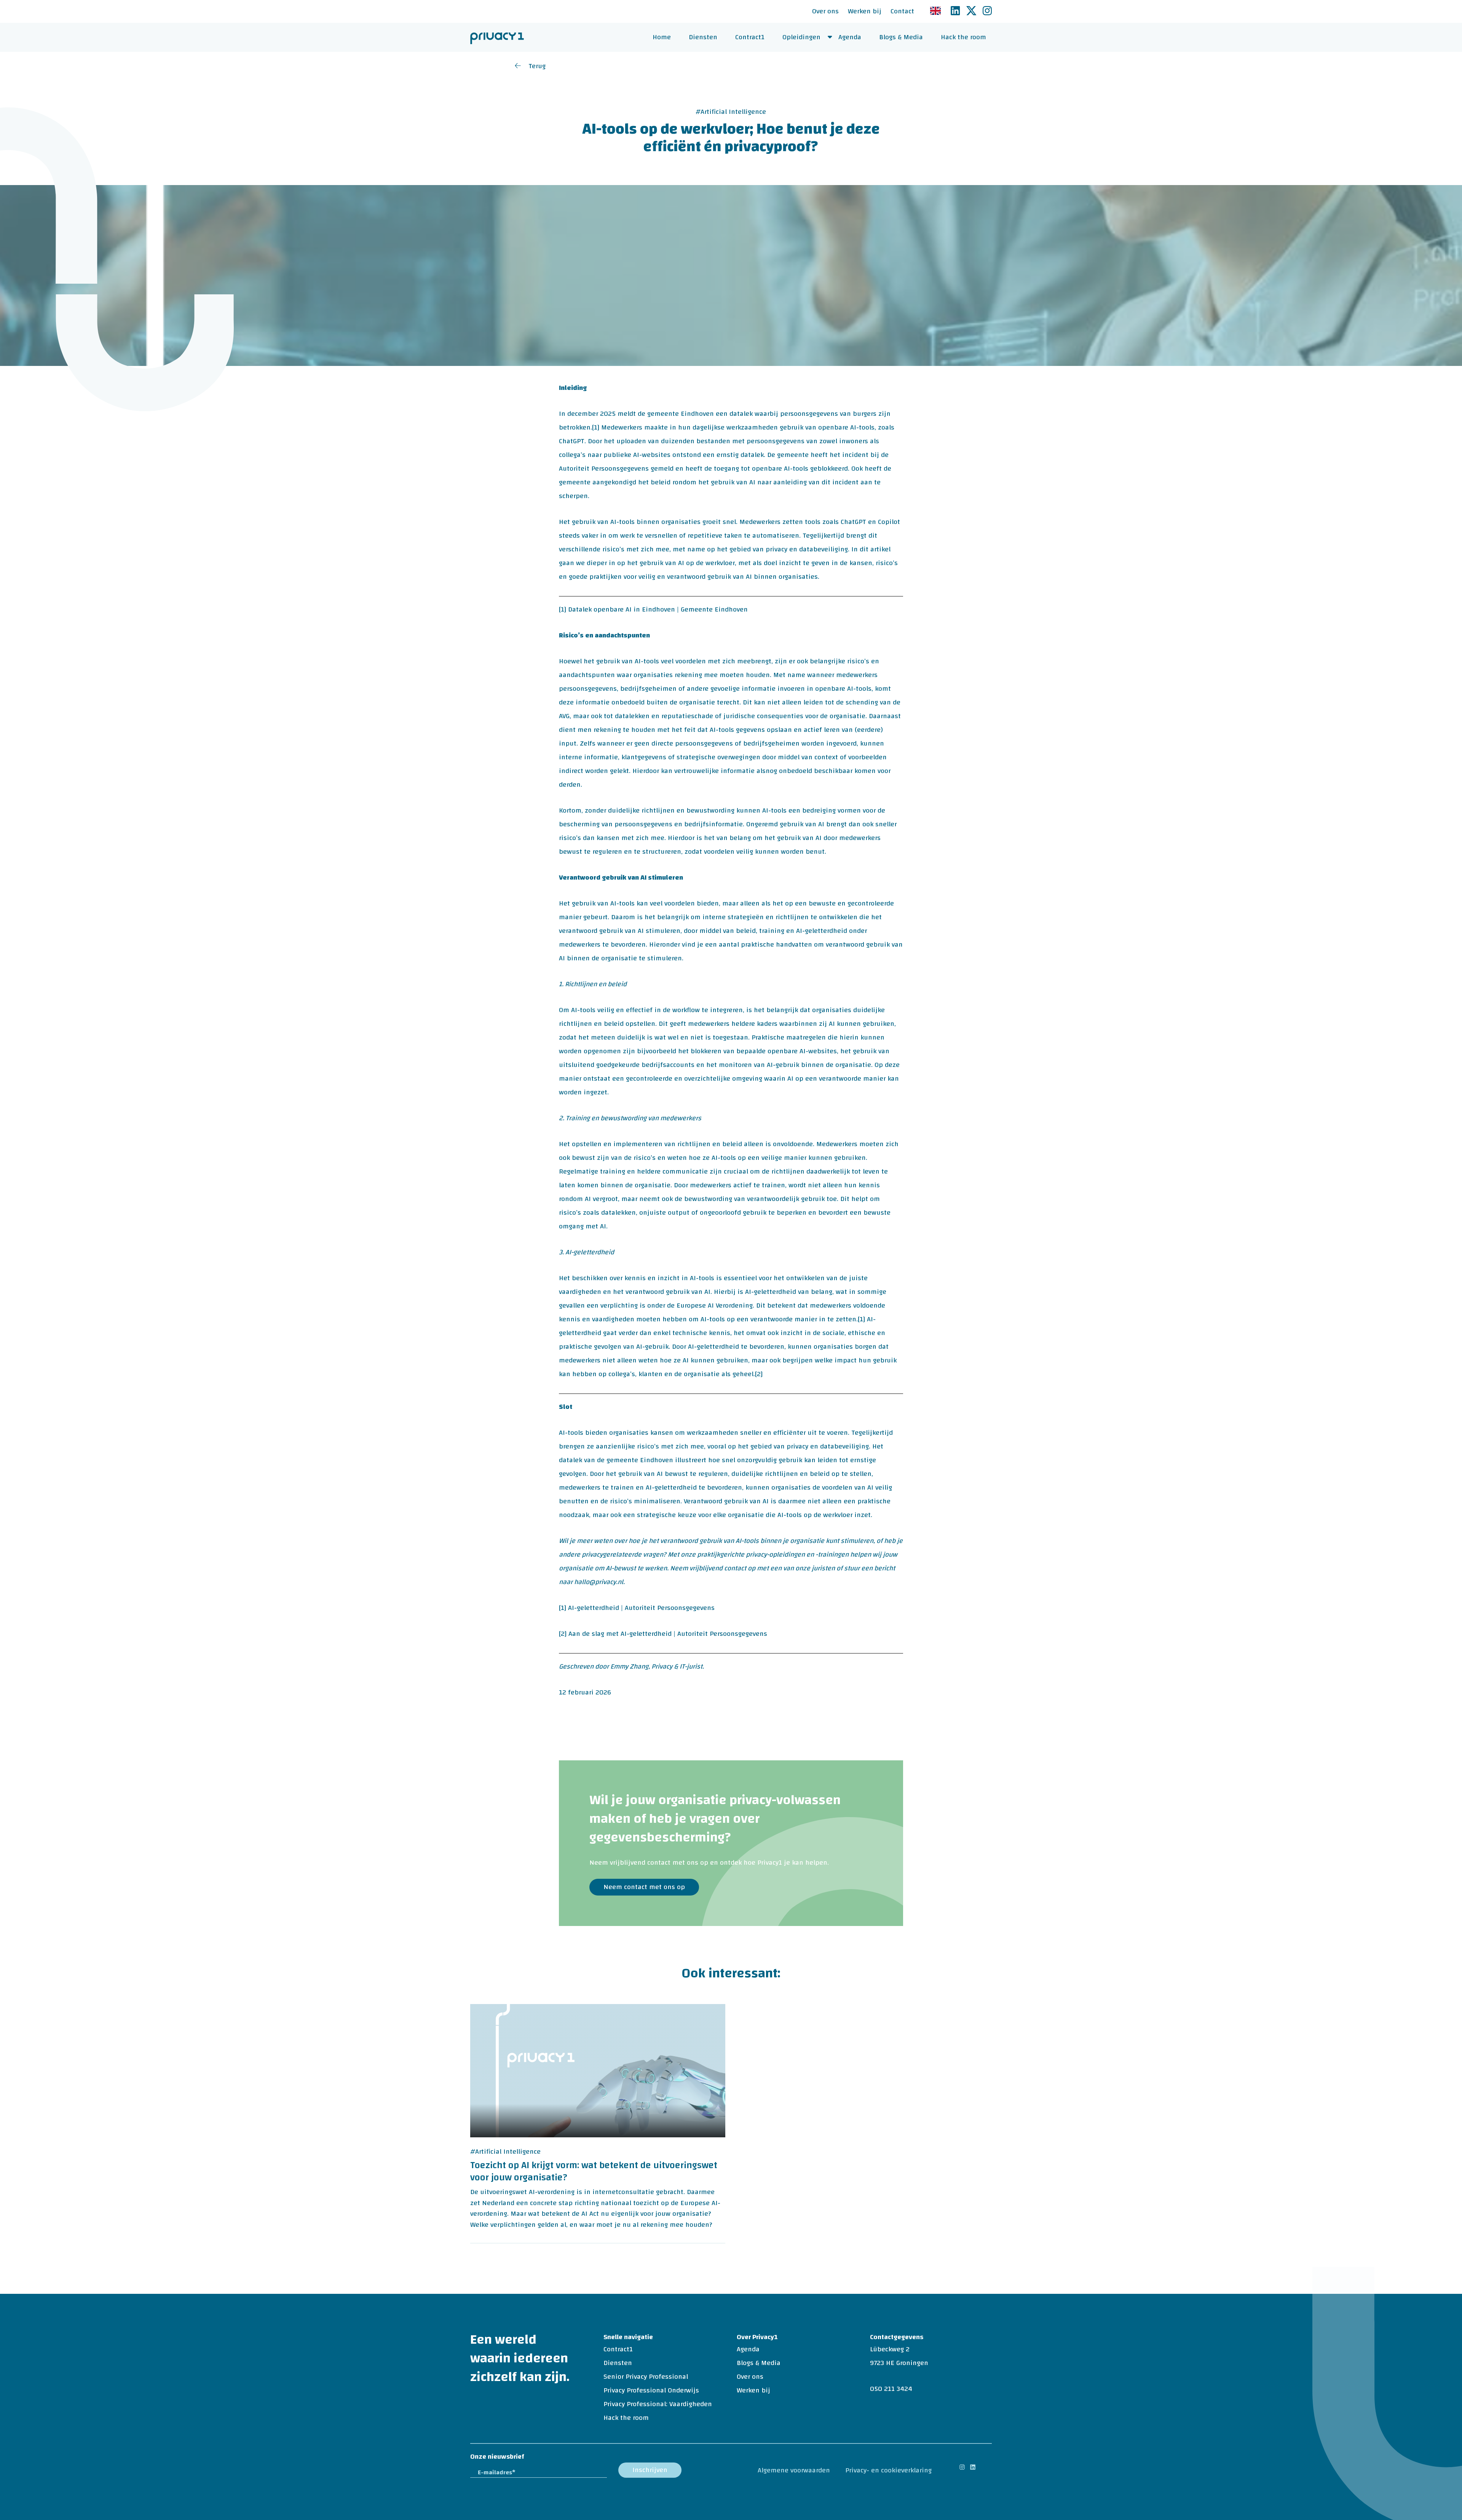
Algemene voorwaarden (794, 2470)
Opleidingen (801, 37)
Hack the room (963, 37)
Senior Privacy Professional (646, 2377)
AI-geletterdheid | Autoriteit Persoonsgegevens (641, 1608)
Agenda (850, 37)
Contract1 (750, 37)
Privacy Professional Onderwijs (651, 2390)
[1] (596, 427)
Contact (902, 11)
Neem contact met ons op (644, 1887)
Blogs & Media (901, 37)
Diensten (703, 37)
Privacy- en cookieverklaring (888, 2470)
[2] (759, 1374)
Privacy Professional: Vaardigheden (658, 2404)
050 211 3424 (891, 2389)
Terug (537, 66)
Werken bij (865, 11)
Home (662, 37)
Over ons (825, 11)
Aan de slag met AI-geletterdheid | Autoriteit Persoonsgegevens (668, 1634)
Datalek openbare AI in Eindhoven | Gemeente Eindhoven (658, 609)
